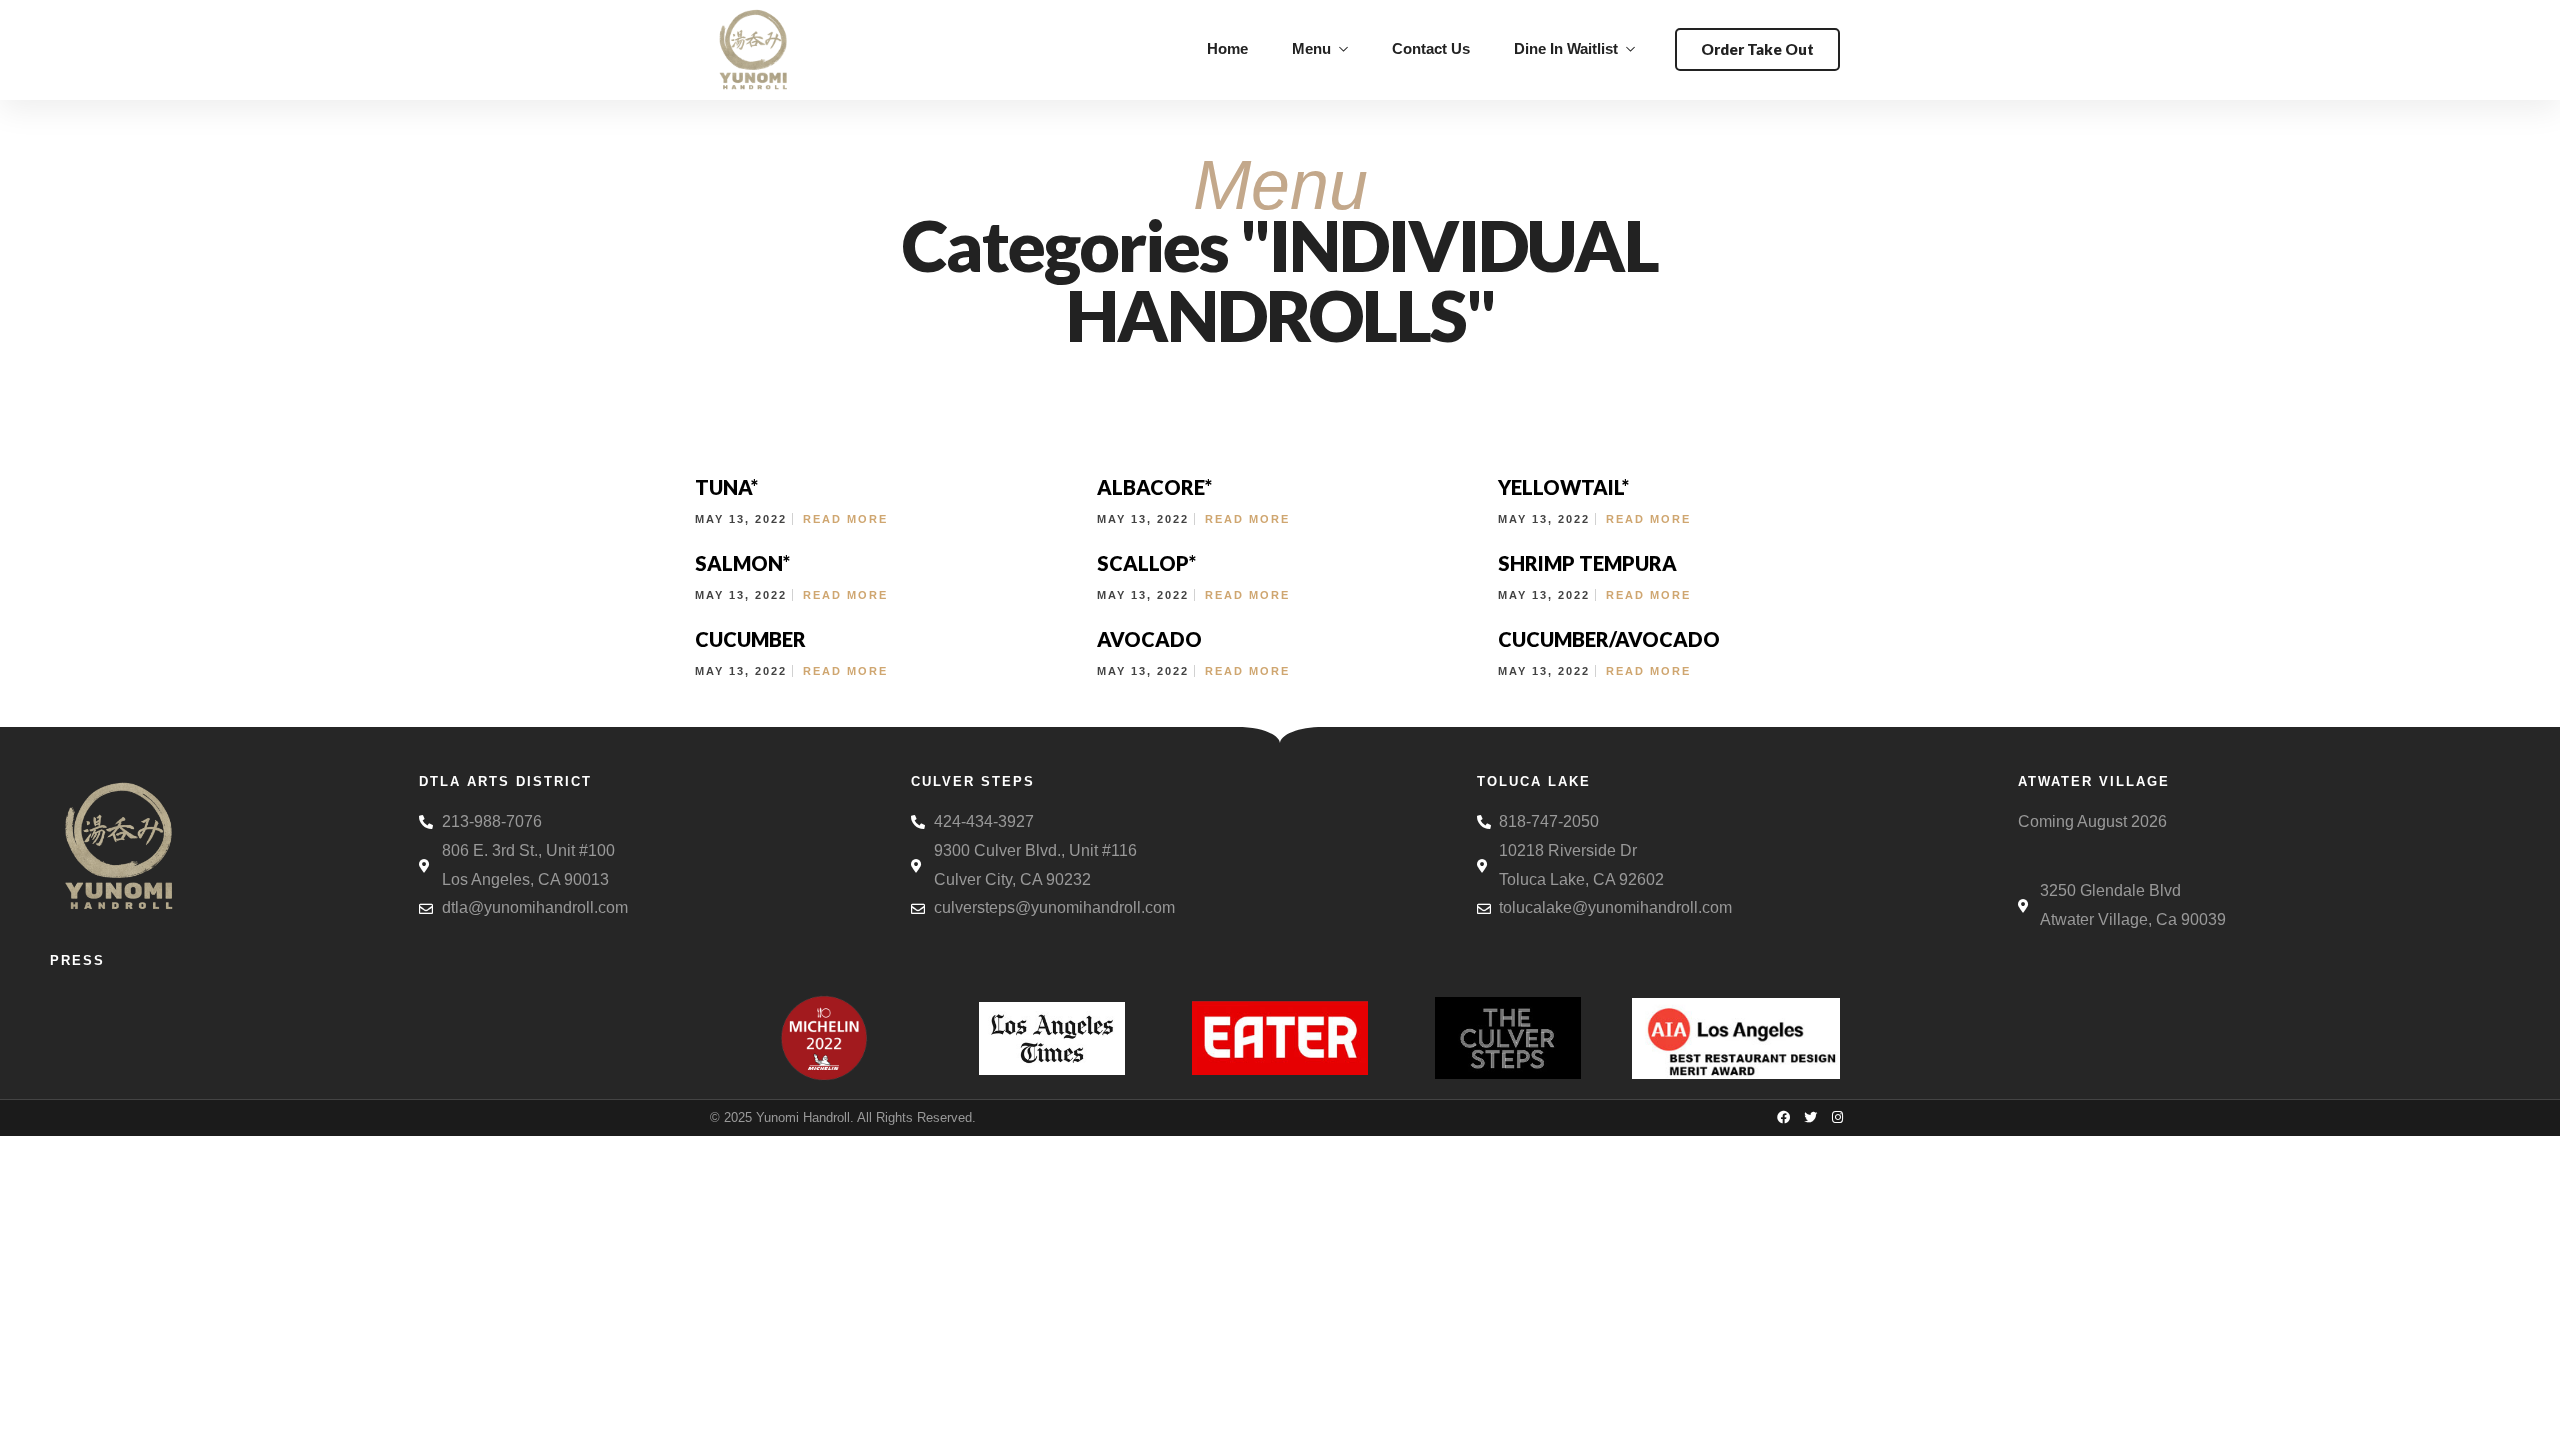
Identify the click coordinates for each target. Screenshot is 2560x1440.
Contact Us (1431, 48)
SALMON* (742, 563)
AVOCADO (1149, 639)
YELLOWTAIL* (1563, 487)
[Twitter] (1810, 1117)
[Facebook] (1783, 1117)
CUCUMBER (750, 639)
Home (1227, 48)
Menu (1311, 48)
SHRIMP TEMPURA (1587, 563)
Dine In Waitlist (1566, 48)
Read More (845, 519)
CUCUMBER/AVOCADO (1609, 639)
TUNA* (726, 487)
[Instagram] (1837, 1117)
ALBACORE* (1154, 487)
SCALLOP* (1146, 563)
